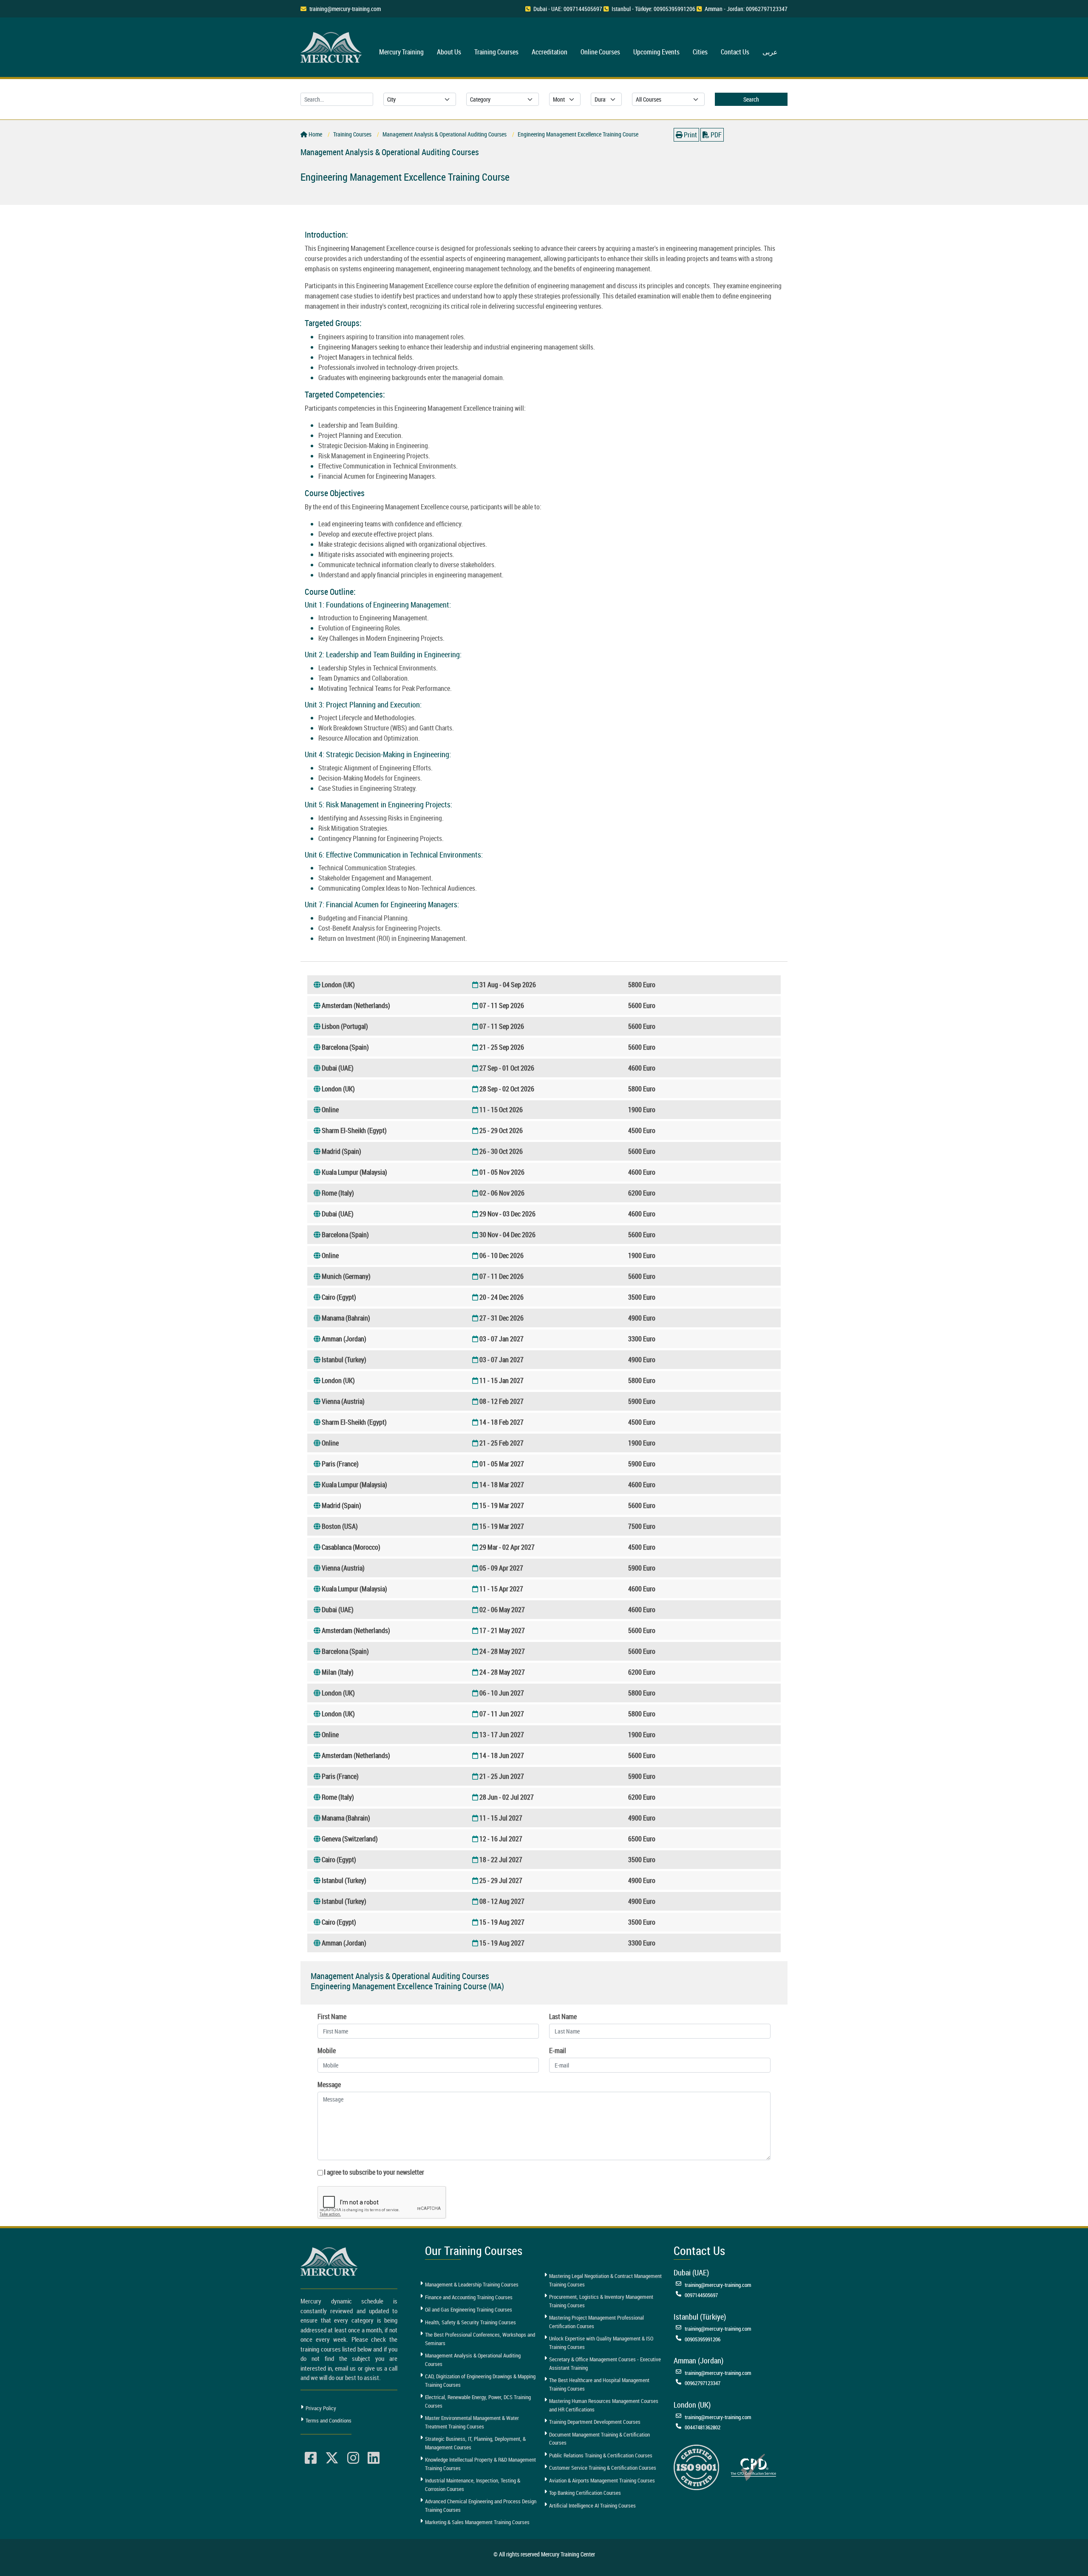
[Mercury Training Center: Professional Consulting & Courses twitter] (332, 2458)
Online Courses (600, 52)
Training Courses (496, 52)
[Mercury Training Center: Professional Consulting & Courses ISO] (696, 2466)
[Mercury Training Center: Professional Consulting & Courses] (332, 46)
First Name (332, 2016)
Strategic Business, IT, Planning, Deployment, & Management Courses (475, 2443)
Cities (700, 52)
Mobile (327, 2051)
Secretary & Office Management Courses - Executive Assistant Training (605, 2363)
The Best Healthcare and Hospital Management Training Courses (599, 2384)
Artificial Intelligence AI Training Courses (592, 2505)
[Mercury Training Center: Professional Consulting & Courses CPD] (753, 2466)
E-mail (558, 2051)
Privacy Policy (321, 2408)
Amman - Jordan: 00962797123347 (746, 9)
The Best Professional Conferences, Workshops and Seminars (480, 2339)
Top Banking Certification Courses (585, 2493)
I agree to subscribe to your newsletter (374, 2172)
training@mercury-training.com (345, 9)
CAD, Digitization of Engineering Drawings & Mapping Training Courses (480, 2380)
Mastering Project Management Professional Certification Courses (596, 2322)
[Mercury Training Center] (330, 2262)
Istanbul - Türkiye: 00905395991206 (653, 9)
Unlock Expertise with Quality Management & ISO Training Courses (601, 2343)
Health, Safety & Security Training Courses (470, 2322)
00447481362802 (703, 2427)
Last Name (563, 2016)
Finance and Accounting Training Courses (469, 2297)
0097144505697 (701, 2295)
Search (751, 99)
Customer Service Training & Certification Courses (603, 2468)
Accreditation (550, 52)
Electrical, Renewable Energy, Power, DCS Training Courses (478, 2401)
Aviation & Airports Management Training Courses (602, 2480)
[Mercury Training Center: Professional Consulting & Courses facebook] (311, 2458)
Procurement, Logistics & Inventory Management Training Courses (601, 2301)
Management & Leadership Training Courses (472, 2284)
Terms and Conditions (329, 2420)
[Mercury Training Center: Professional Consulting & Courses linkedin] (374, 2458)
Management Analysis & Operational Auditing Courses (473, 2360)
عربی (770, 52)
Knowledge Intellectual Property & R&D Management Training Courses (480, 2464)
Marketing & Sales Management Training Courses (477, 2522)
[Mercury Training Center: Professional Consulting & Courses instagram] (353, 2458)
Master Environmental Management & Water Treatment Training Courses (472, 2422)
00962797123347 (703, 2383)
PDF (715, 135)
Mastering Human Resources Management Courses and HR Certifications (604, 2405)
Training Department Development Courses (595, 2422)
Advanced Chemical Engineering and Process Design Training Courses (481, 2505)
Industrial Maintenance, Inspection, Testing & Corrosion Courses (473, 2485)
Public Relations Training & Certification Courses (601, 2455)
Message (329, 2085)
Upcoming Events (656, 52)
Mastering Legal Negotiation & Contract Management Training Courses (605, 2280)
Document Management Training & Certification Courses (599, 2439)
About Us (449, 52)
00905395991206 (703, 2339)
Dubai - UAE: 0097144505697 (568, 9)
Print (690, 135)
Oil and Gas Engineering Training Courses (469, 2309)
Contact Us (735, 52)
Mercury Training (401, 52)
